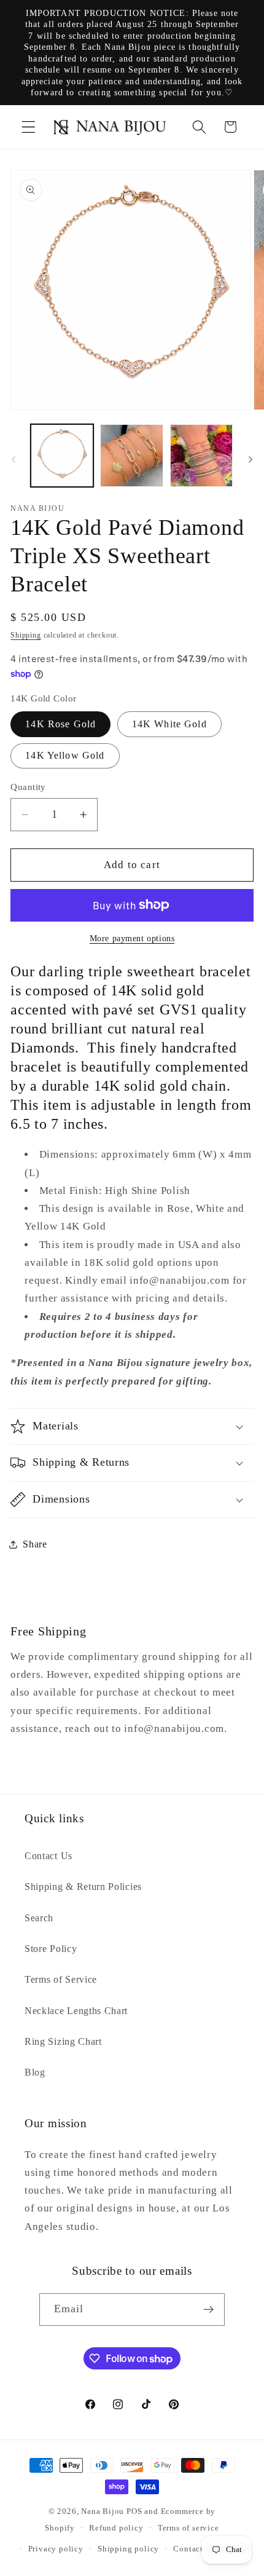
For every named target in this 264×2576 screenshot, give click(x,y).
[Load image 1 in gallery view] (62, 456)
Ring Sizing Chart (63, 2041)
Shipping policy (128, 2549)
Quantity (28, 787)
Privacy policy (56, 2549)
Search (39, 1918)
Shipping (25, 635)
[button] (29, 127)
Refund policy (116, 2528)
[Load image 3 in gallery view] (131, 456)
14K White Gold (169, 724)
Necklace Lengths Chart (76, 2011)
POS (134, 2511)
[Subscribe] (209, 2310)
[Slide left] (14, 459)
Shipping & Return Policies (83, 1887)
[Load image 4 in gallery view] (201, 456)
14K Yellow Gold (65, 755)
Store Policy (51, 1949)
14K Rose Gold (60, 724)
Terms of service (188, 2528)
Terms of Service (61, 1979)
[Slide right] (250, 459)
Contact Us (49, 1856)
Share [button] (35, 1544)
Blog (35, 2072)
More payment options (132, 938)
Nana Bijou (103, 2511)
